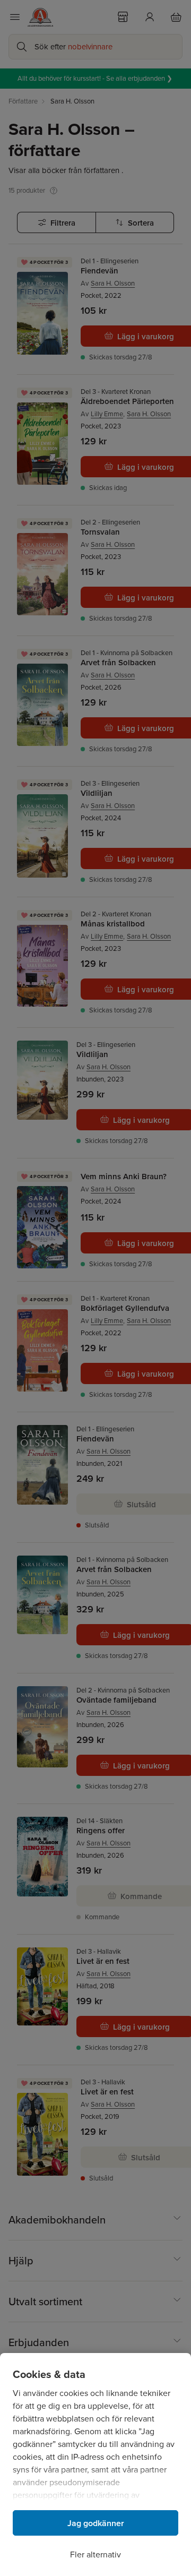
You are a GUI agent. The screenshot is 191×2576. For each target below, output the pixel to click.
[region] (95, 2465)
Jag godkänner (96, 2523)
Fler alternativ (95, 2554)
